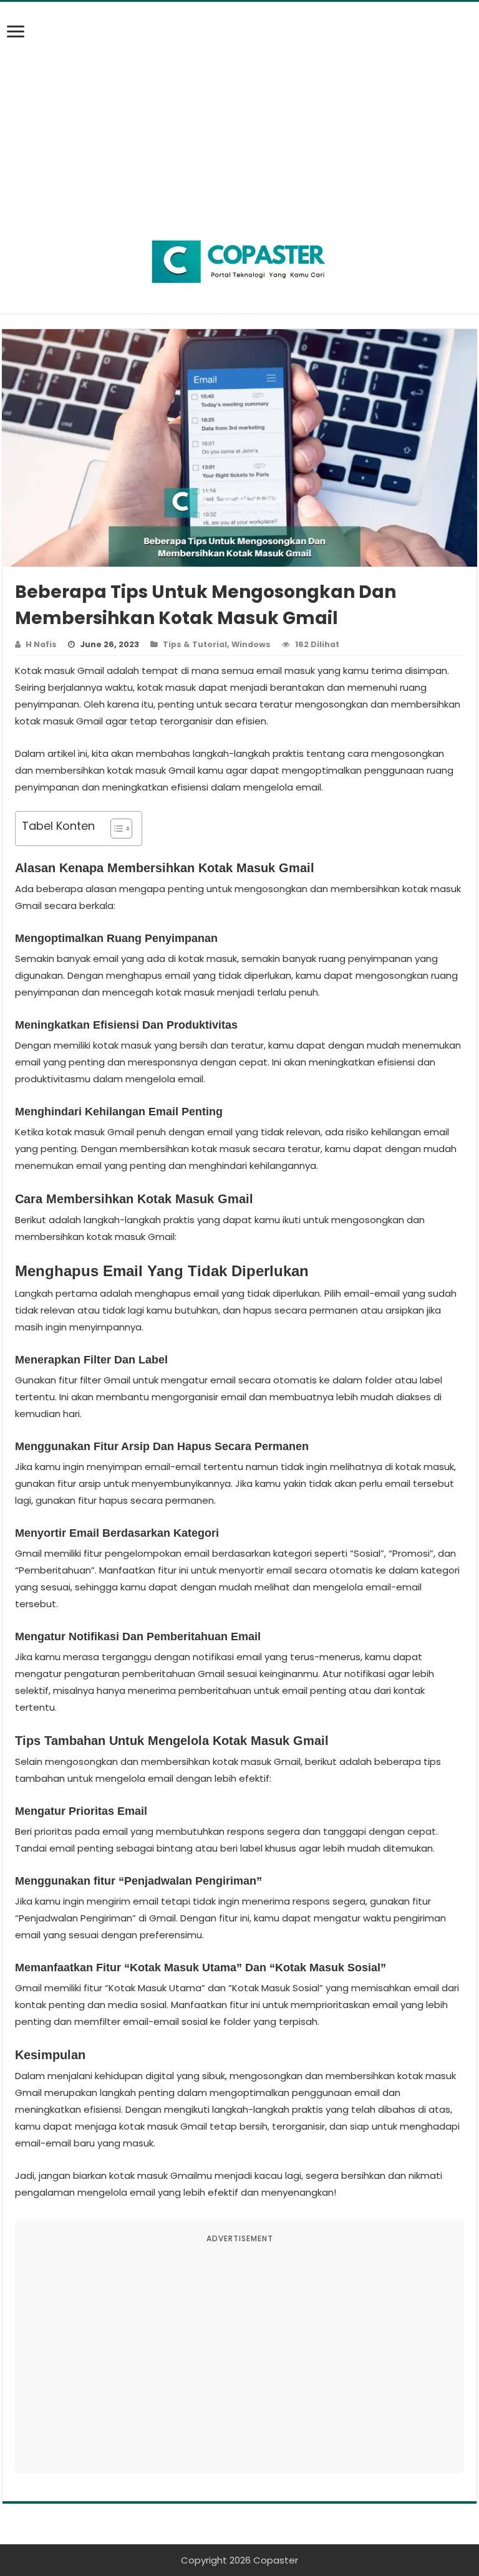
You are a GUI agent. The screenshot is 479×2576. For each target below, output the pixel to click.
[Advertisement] (239, 108)
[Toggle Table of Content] (115, 829)
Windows (251, 644)
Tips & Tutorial (195, 644)
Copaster (276, 2560)
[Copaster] (239, 262)
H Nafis (41, 644)
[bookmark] (19, 39)
